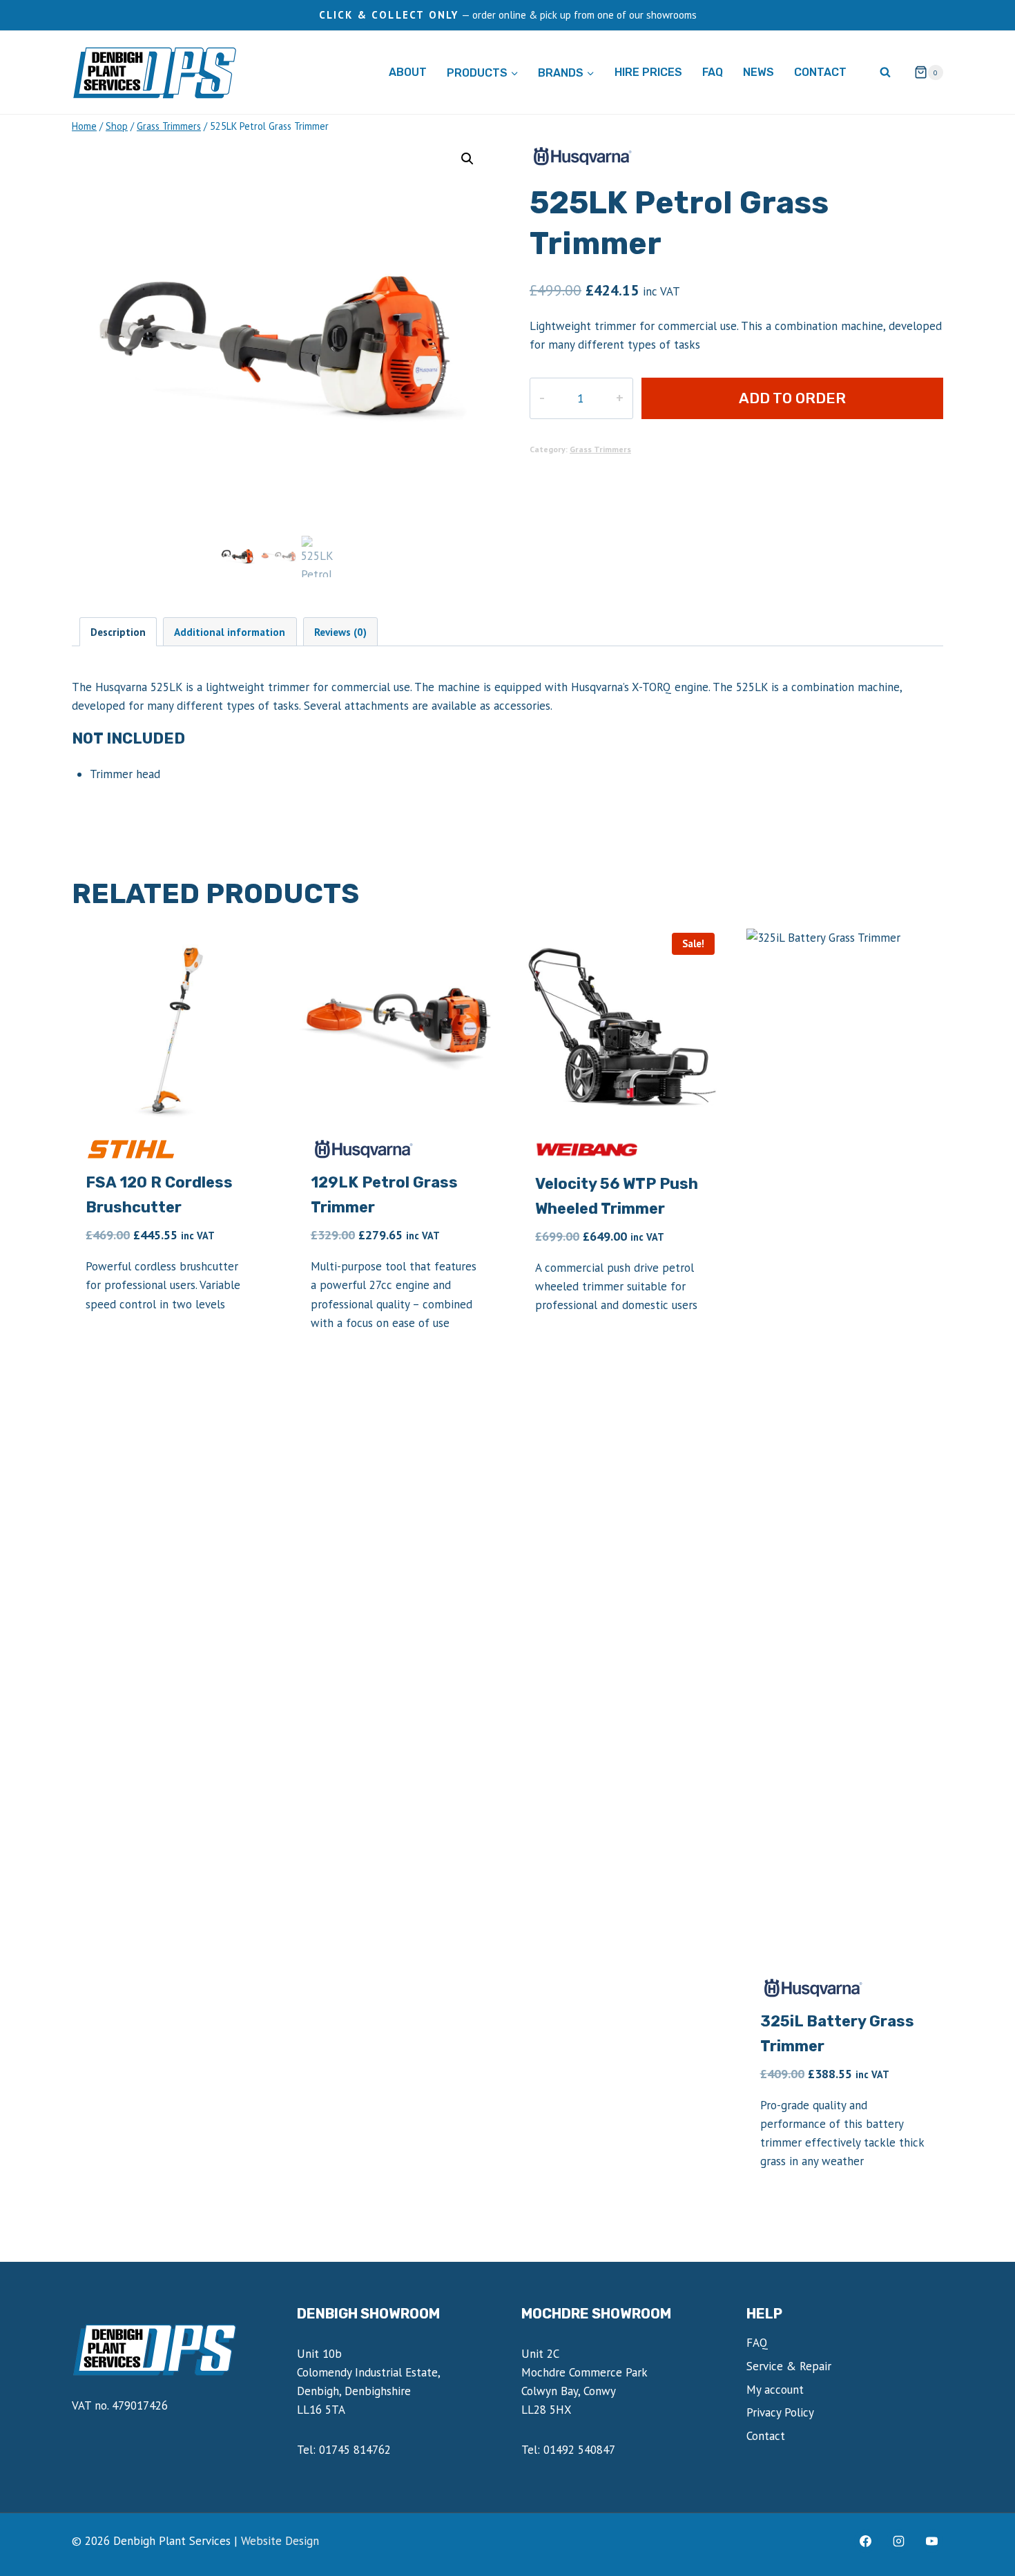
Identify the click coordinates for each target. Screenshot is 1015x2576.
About (408, 72)
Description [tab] (118, 632)
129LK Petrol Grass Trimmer (384, 1195)
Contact (820, 72)
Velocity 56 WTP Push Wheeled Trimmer (617, 1196)
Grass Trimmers (600, 449)
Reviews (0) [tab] (340, 632)
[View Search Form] (885, 72)
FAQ (713, 72)
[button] (467, 159)
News (758, 72)
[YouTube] (931, 2541)
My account (775, 2390)
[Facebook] (866, 2541)
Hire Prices (648, 72)
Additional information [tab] (230, 632)
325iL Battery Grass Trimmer (837, 2034)
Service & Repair (789, 2366)
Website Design (280, 2541)
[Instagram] (898, 2541)
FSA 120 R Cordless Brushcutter (159, 1195)
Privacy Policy (780, 2412)
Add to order (792, 398)
